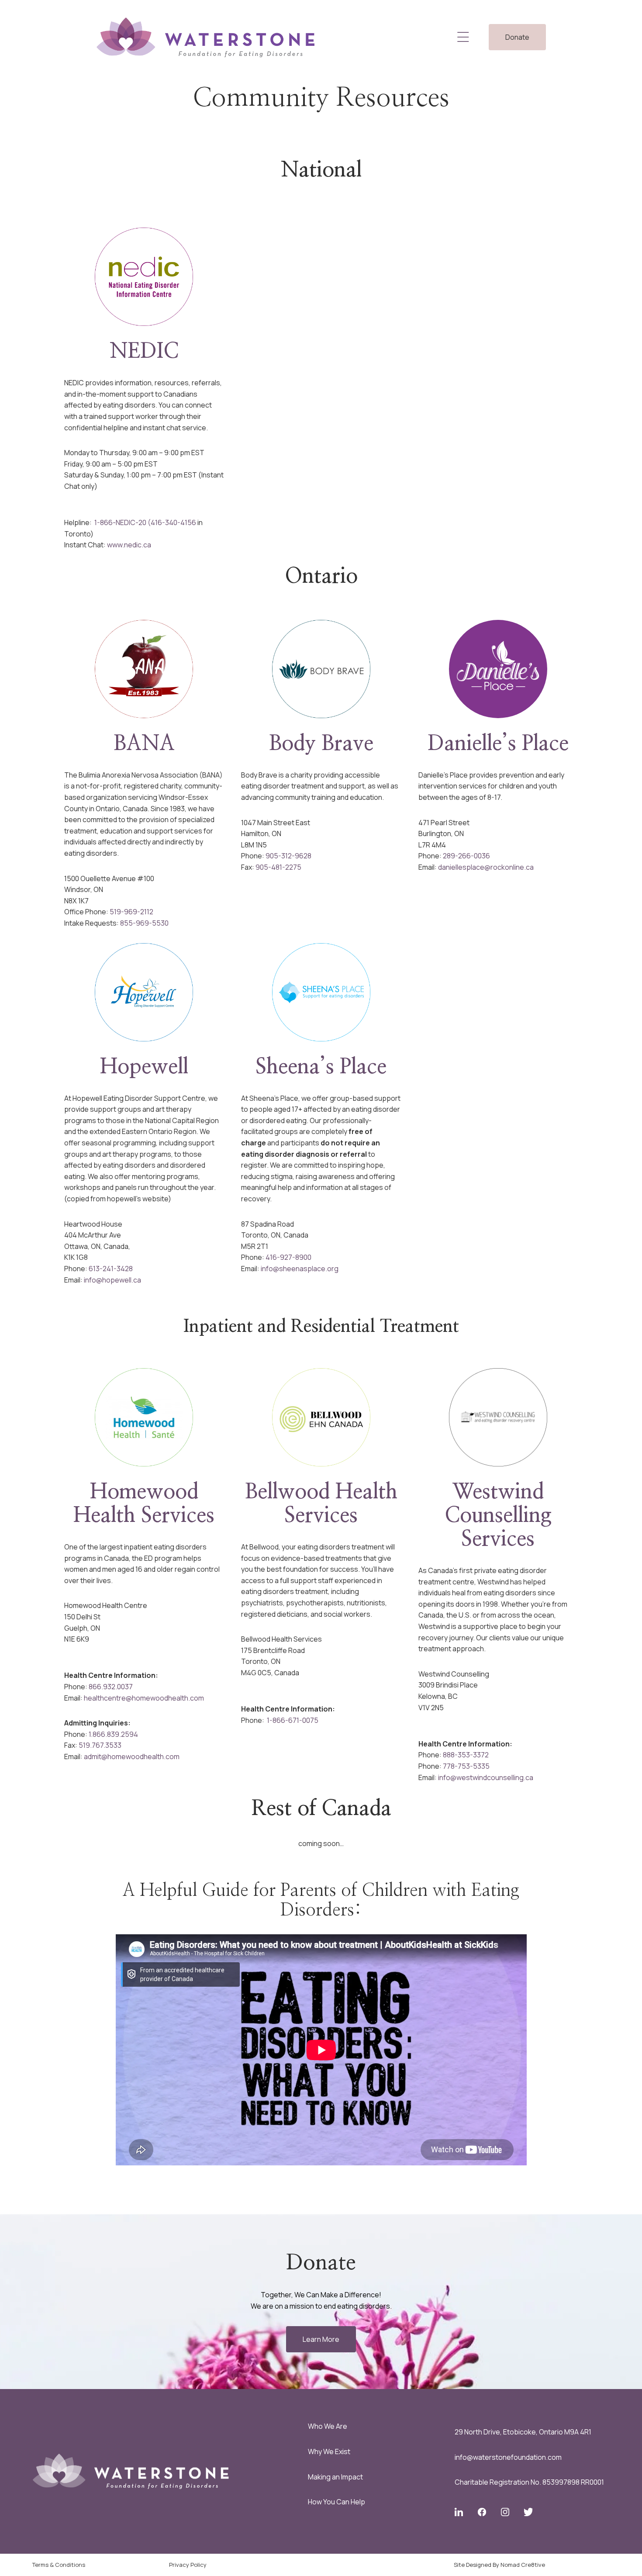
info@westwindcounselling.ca (486, 1777)
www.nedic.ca (129, 545)
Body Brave (321, 744)
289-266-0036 (466, 856)
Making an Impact (335, 2477)
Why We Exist (329, 2452)
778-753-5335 (466, 1766)
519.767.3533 (100, 1745)
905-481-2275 (278, 867)
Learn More (321, 2339)
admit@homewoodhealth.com (132, 1757)
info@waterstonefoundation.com (508, 2457)
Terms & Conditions (59, 2565)
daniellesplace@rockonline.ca (486, 867)
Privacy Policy (188, 2565)
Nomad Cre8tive (523, 2565)
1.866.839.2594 (113, 1734)
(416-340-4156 (172, 522)
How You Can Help (337, 2502)
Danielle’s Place (498, 744)
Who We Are (328, 2426)
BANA (144, 744)
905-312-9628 (288, 856)
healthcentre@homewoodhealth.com (144, 1698)
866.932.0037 (111, 1687)
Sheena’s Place (321, 1067)
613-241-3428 (111, 1269)
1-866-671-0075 (292, 1720)
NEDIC (144, 352)
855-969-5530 (144, 923)
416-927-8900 (288, 1257)
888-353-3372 (466, 1755)
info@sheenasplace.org (300, 1269)
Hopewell (144, 1067)
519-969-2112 (131, 912)
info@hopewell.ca (112, 1280)
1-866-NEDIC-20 (120, 522)
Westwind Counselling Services (498, 1516)
